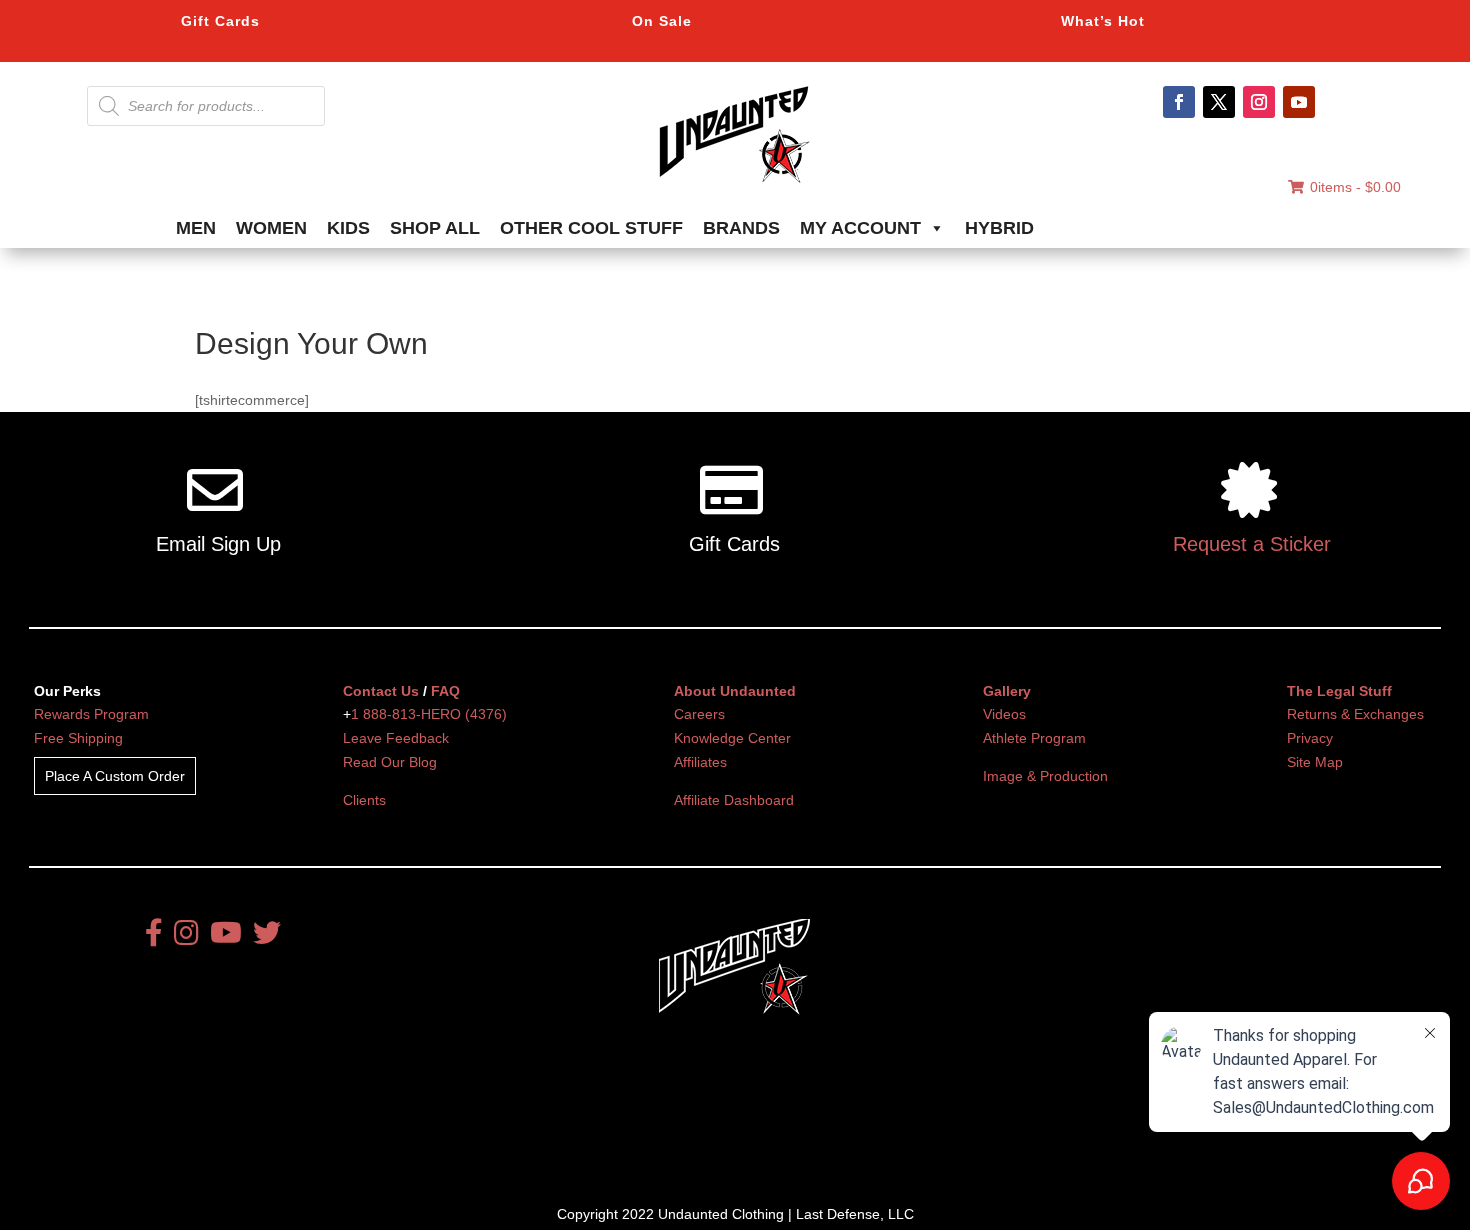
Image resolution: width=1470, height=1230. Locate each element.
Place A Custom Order (115, 776)
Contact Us (381, 691)
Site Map (1315, 762)
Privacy (1310, 738)
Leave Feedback (396, 738)
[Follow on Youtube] (1299, 102)
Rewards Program (91, 714)
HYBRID (999, 228)
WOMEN (271, 228)
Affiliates (700, 762)
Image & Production (1045, 776)
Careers (699, 714)
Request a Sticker (1252, 544)
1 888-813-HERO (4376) (429, 714)
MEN (196, 228)
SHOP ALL (435, 228)
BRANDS (741, 228)
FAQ (445, 691)
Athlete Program (1034, 738)
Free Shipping (78, 738)
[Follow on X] (1219, 102)
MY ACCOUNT (860, 228)
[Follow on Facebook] (1179, 102)
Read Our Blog (390, 762)
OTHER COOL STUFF (591, 228)
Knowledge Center (732, 738)
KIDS (348, 228)
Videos (1004, 714)
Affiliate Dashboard (734, 800)
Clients (364, 800)
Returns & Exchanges (1355, 714)
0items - (1355, 187)
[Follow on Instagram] (1259, 102)
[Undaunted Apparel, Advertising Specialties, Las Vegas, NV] (700, 1126)
